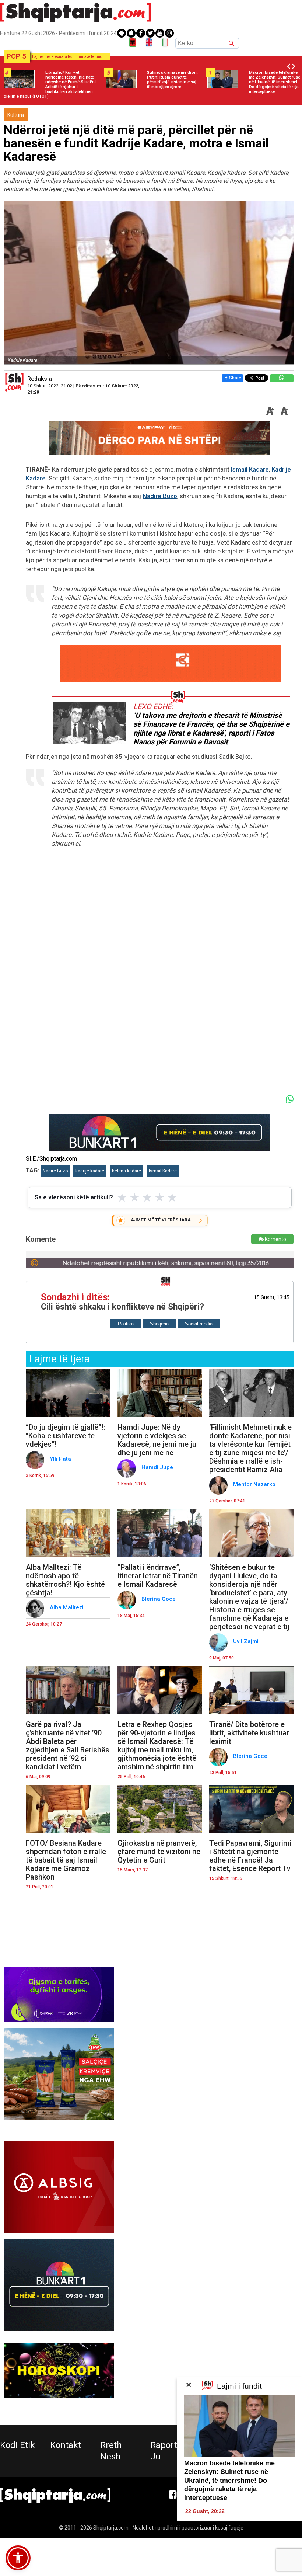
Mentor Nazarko (255, 1484)
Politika (126, 1324)
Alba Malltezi (67, 1607)
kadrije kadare (90, 1171)
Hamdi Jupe (158, 1467)
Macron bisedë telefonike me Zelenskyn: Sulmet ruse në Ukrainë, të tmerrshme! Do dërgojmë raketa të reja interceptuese (229, 2481)
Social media (199, 1324)
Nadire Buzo (160, 496)
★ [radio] (122, 1197)
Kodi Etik (17, 2445)
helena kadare (127, 1171)
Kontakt (66, 2445)
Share (235, 378)
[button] (18, 2558)
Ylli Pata (61, 1459)
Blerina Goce (159, 1599)
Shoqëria (159, 1324)
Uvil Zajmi (247, 1641)
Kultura (16, 115)
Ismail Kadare (250, 469)
